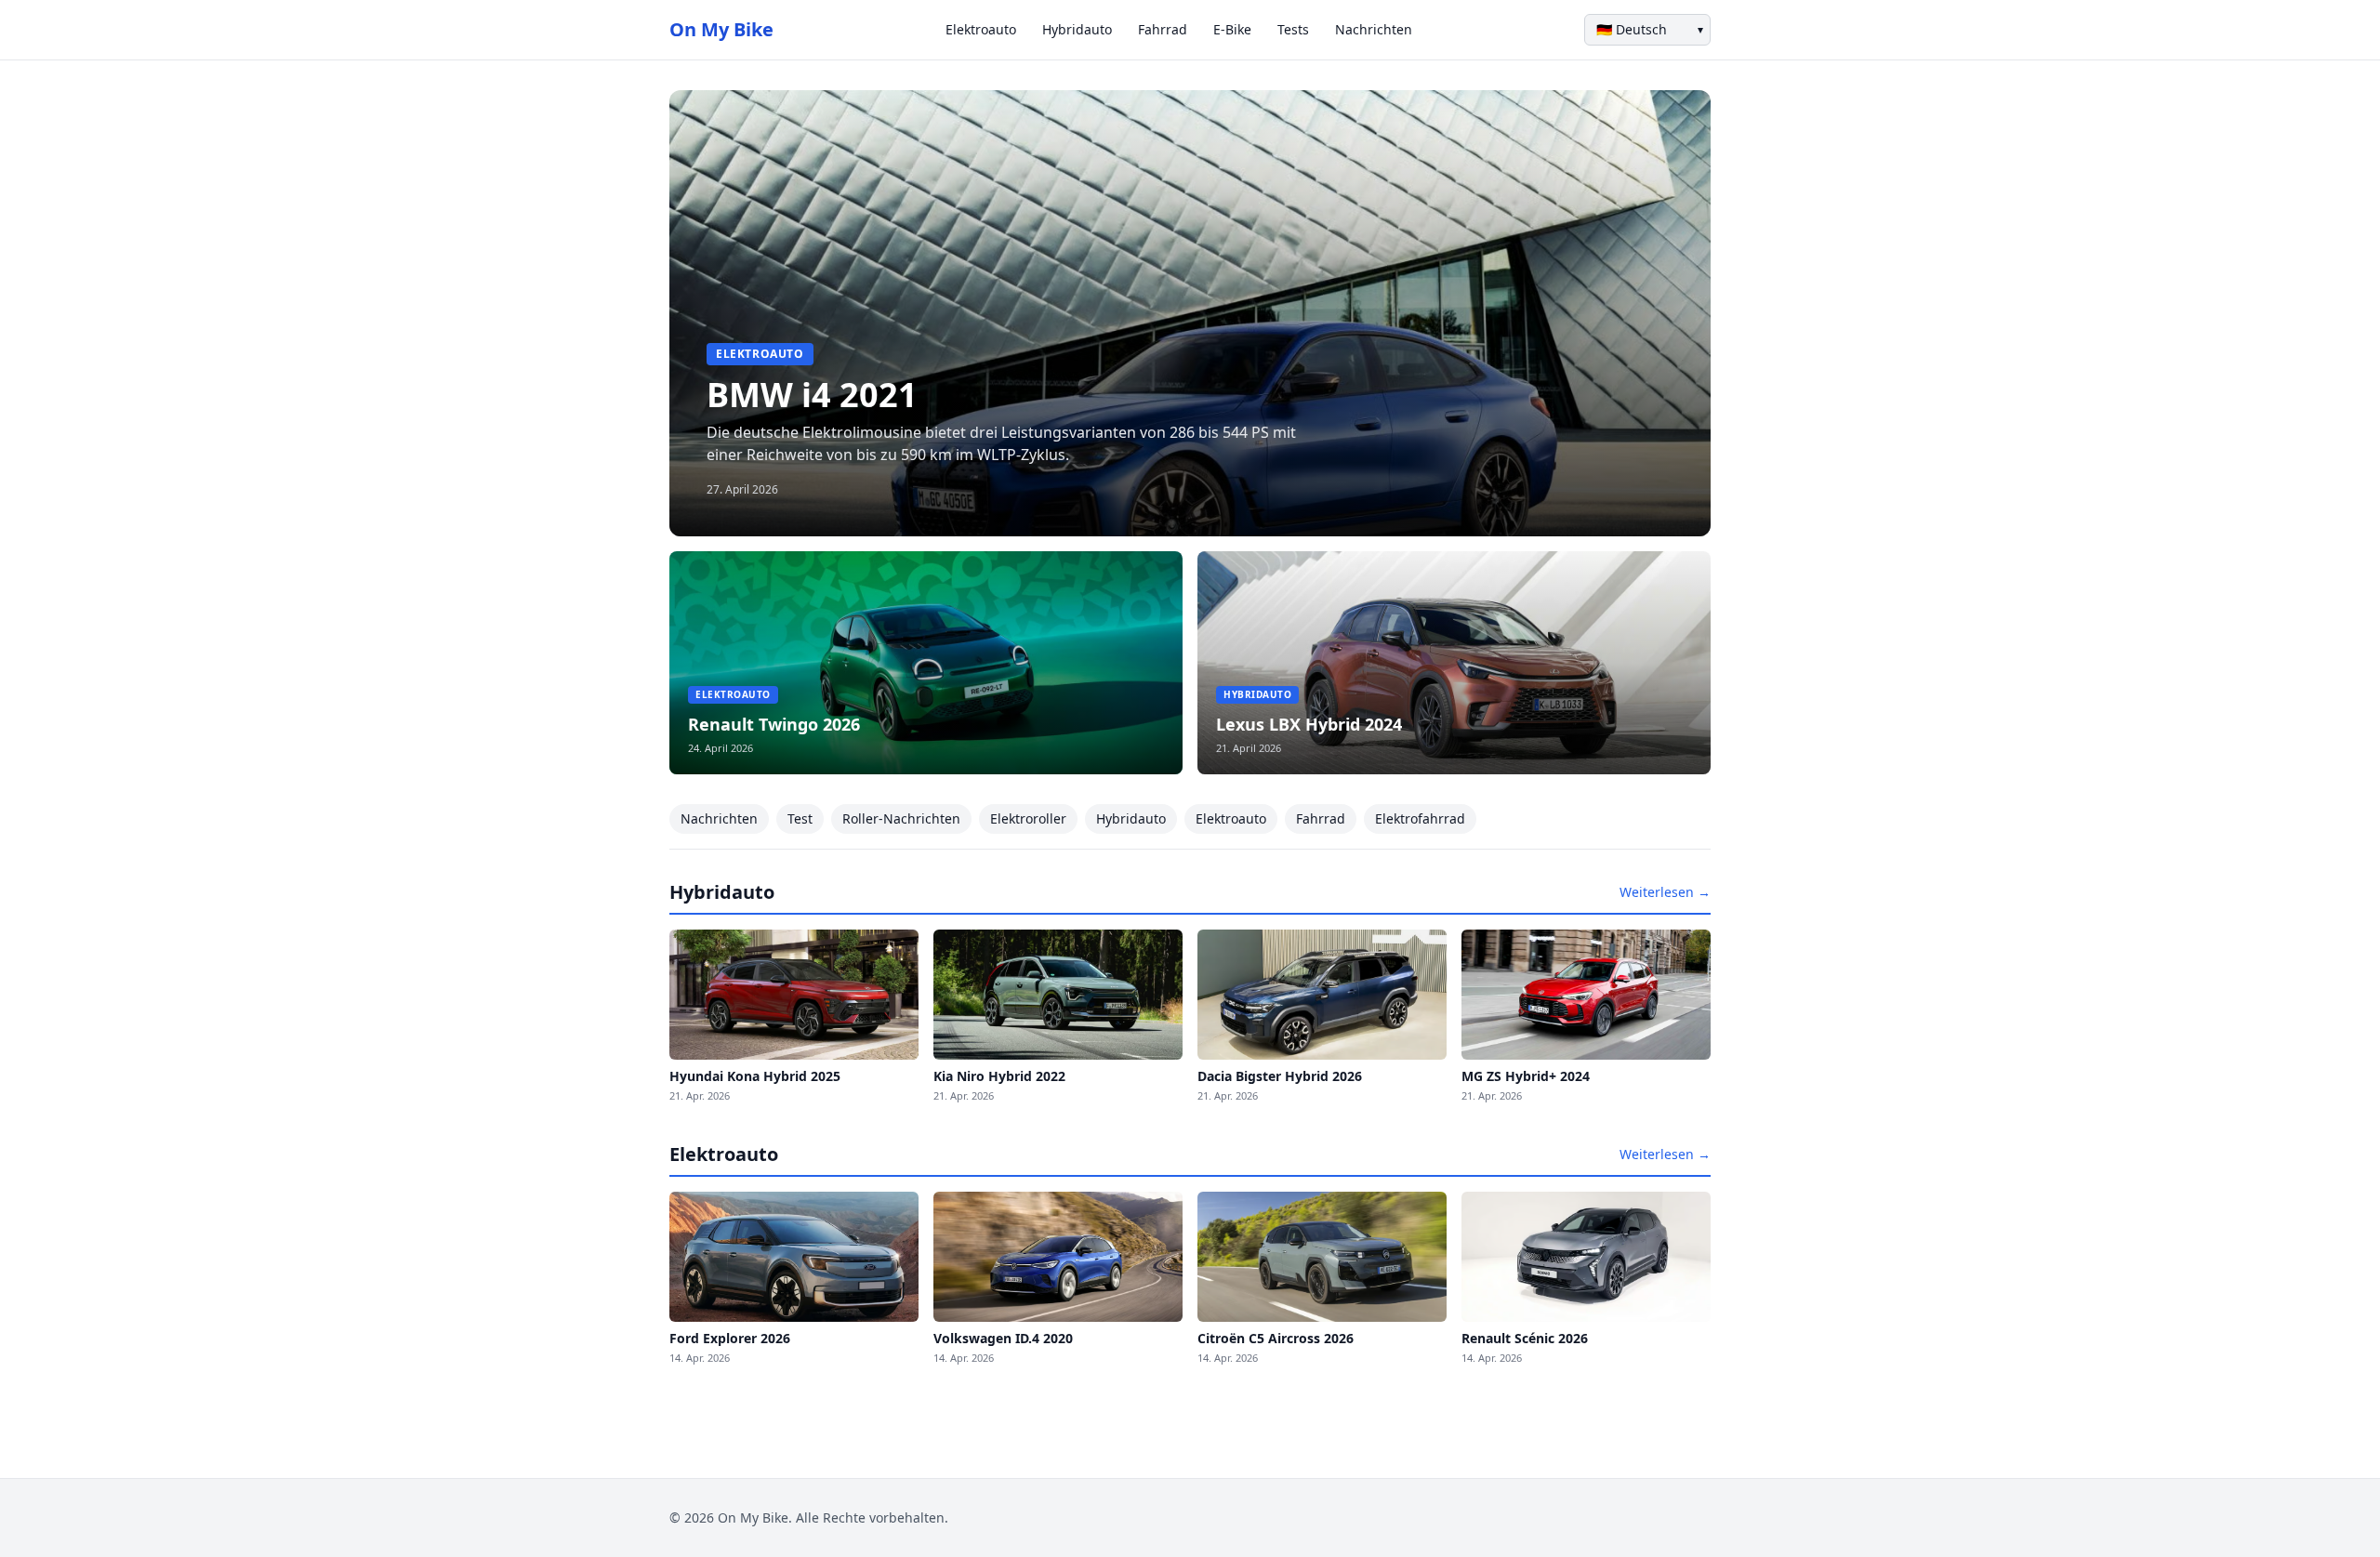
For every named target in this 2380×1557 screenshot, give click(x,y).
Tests (1293, 29)
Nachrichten (1374, 29)
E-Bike (1232, 29)
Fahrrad (1163, 29)
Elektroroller (1028, 818)
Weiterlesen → (1665, 892)
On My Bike (721, 29)
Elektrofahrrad (1420, 818)
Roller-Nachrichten (901, 818)
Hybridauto (1077, 29)
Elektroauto (981, 29)
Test (800, 818)
